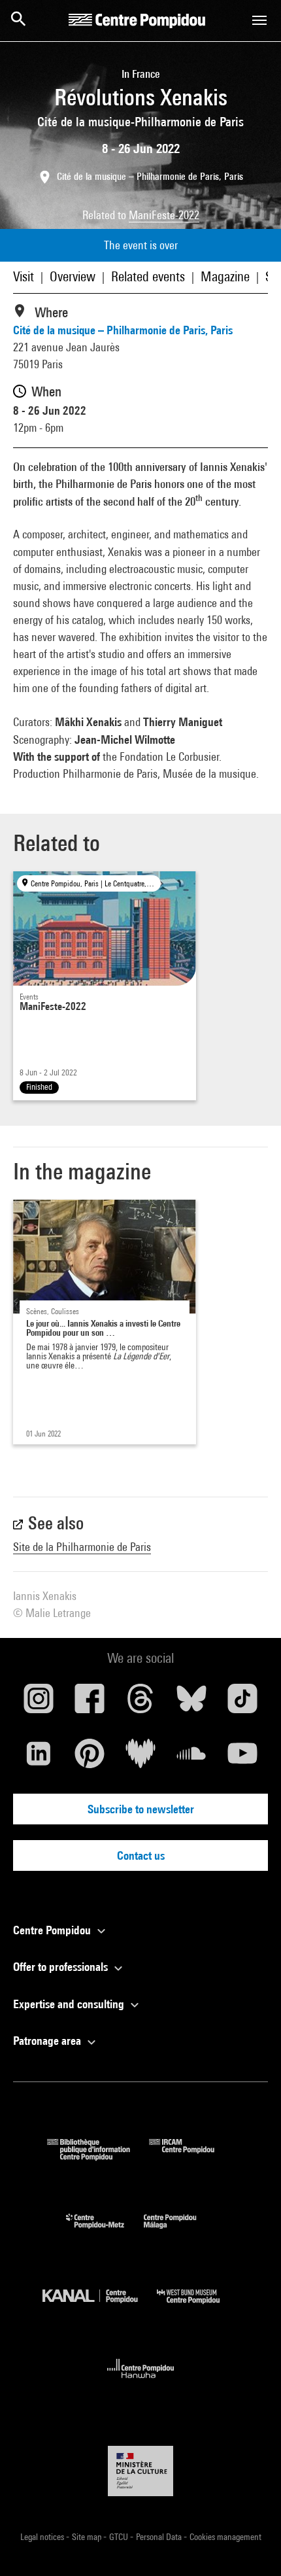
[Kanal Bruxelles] (100, 2307)
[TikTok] (242, 1703)
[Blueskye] (191, 1703)
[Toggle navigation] (259, 20)
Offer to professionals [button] (62, 1967)
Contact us (141, 1855)
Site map (88, 2537)
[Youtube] (242, 1758)
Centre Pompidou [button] (53, 1930)
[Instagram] (39, 1703)
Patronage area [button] (48, 2041)
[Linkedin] (39, 1758)
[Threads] (140, 1703)
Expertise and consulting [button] (70, 2004)
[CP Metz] (105, 2232)
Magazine (225, 276)
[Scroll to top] (250, 2545)
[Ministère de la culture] (140, 2471)
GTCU (120, 2537)
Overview (73, 276)
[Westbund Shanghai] (198, 2307)
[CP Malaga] (180, 2232)
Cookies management (225, 2537)
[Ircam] (191, 2156)
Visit (24, 276)
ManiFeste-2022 (164, 215)
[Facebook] (90, 1703)
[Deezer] (140, 1758)
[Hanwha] (141, 2382)
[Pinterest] (90, 1758)
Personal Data (160, 2537)
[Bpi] (98, 2156)
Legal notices (43, 2537)
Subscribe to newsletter (141, 1809)
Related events (148, 276)
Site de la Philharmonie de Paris (82, 1547)
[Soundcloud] (191, 1758)
